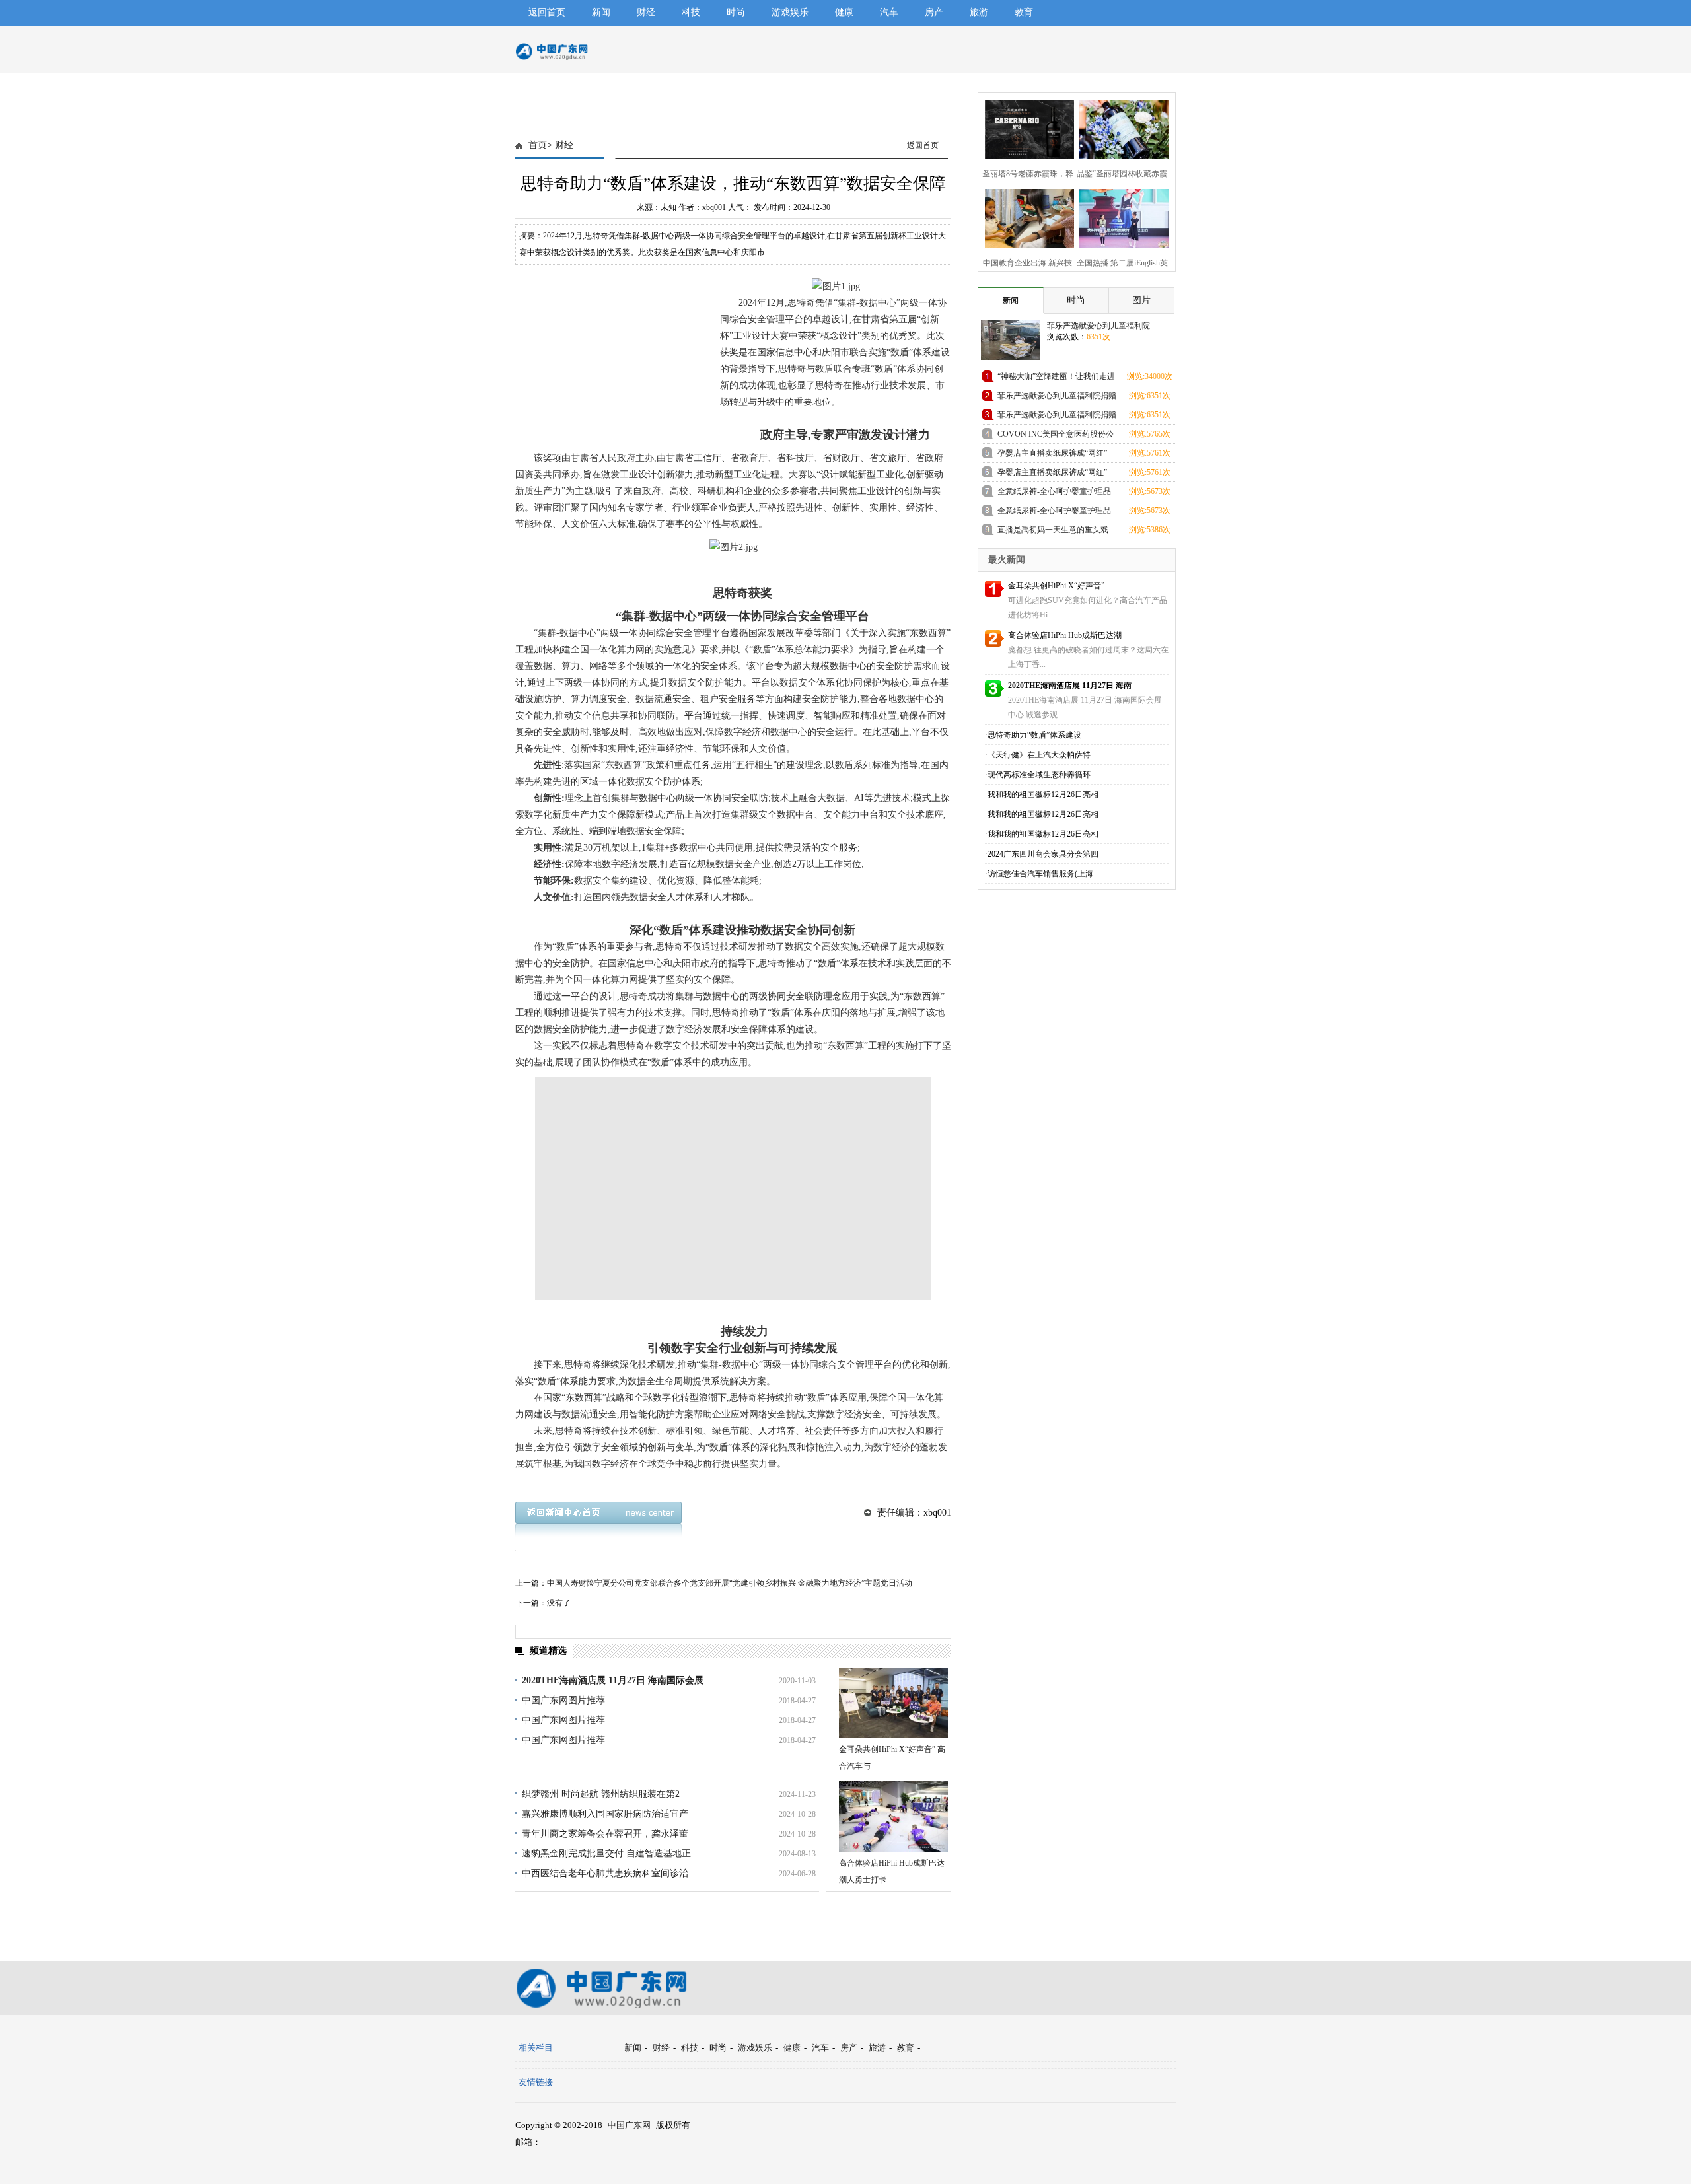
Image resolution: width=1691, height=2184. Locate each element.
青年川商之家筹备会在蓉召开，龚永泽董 (605, 1834)
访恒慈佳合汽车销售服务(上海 (1040, 874)
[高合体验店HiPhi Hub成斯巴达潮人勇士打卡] (893, 1816)
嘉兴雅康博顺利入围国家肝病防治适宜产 (605, 1814)
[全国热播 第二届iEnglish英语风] (1120, 217)
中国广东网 (629, 2125)
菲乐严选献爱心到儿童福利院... (1101, 326)
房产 (934, 12)
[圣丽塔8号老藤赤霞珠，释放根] (1025, 128)
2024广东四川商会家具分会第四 (1043, 854)
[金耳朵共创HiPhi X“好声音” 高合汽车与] (893, 1703)
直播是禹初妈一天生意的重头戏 (1053, 530)
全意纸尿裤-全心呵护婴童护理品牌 (1054, 494)
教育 (1024, 12)
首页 (538, 145)
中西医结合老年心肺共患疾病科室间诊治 (605, 1873)
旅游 (979, 12)
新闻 (601, 12)
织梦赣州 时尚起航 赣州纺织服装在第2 (601, 1794)
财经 (646, 12)
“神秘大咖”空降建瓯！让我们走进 (1056, 376)
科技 (691, 12)
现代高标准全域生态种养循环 (1039, 775)
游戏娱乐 (790, 12)
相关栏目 (536, 2048)
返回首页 (547, 12)
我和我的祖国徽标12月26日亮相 (1043, 794)
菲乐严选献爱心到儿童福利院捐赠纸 (1057, 398)
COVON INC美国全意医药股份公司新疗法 (1056, 436)
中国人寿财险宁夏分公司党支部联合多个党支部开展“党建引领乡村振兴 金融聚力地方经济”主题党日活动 (730, 1583)
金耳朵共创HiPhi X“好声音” (1056, 586)
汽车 (889, 12)
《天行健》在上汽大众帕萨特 (1039, 755)
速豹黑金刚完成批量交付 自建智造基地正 (606, 1853)
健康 (844, 12)
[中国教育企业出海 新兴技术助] (1025, 217)
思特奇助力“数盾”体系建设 (1034, 735)
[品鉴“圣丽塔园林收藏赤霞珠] (1120, 128)
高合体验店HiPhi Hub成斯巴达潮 (1065, 635)
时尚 (736, 12)
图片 (1141, 300)
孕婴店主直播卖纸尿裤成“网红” (1052, 453)
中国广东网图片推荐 (563, 1700)
